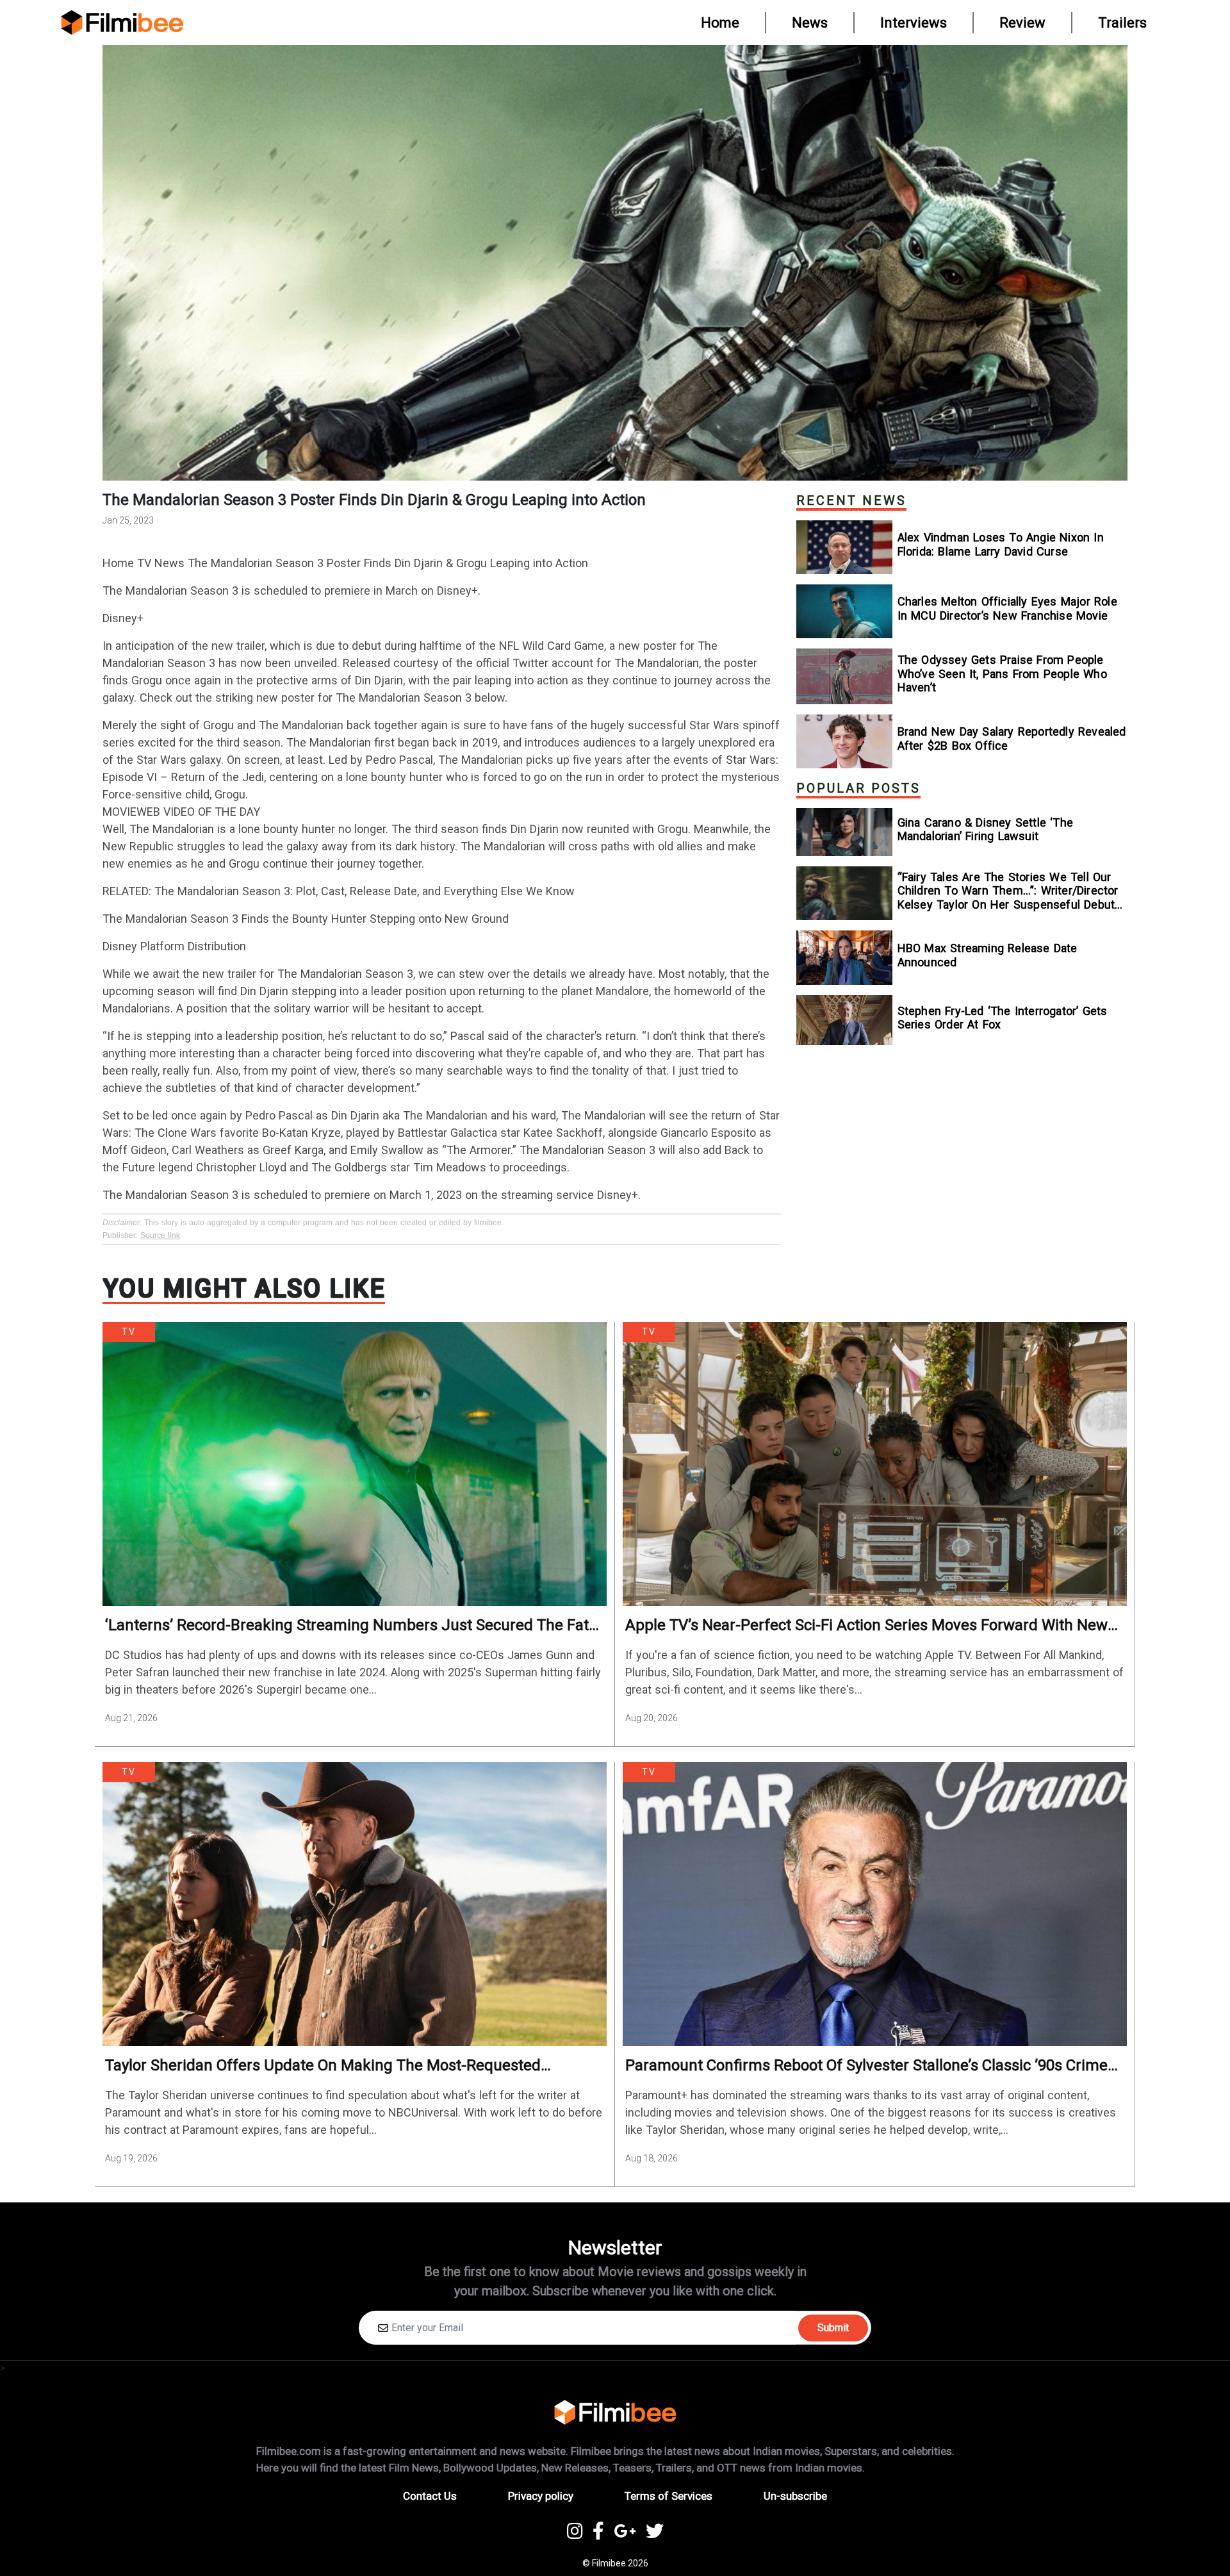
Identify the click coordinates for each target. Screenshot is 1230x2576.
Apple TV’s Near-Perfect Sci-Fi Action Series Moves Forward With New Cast (866, 1625)
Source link (160, 1235)
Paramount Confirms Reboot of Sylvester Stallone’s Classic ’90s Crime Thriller (866, 2066)
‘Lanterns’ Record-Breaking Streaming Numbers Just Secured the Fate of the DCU (351, 1625)
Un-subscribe (795, 2496)
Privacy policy (541, 2496)
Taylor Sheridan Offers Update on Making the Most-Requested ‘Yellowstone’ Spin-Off (323, 2066)
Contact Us (430, 2496)
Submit (833, 2328)
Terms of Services (668, 2496)
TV (129, 1332)
